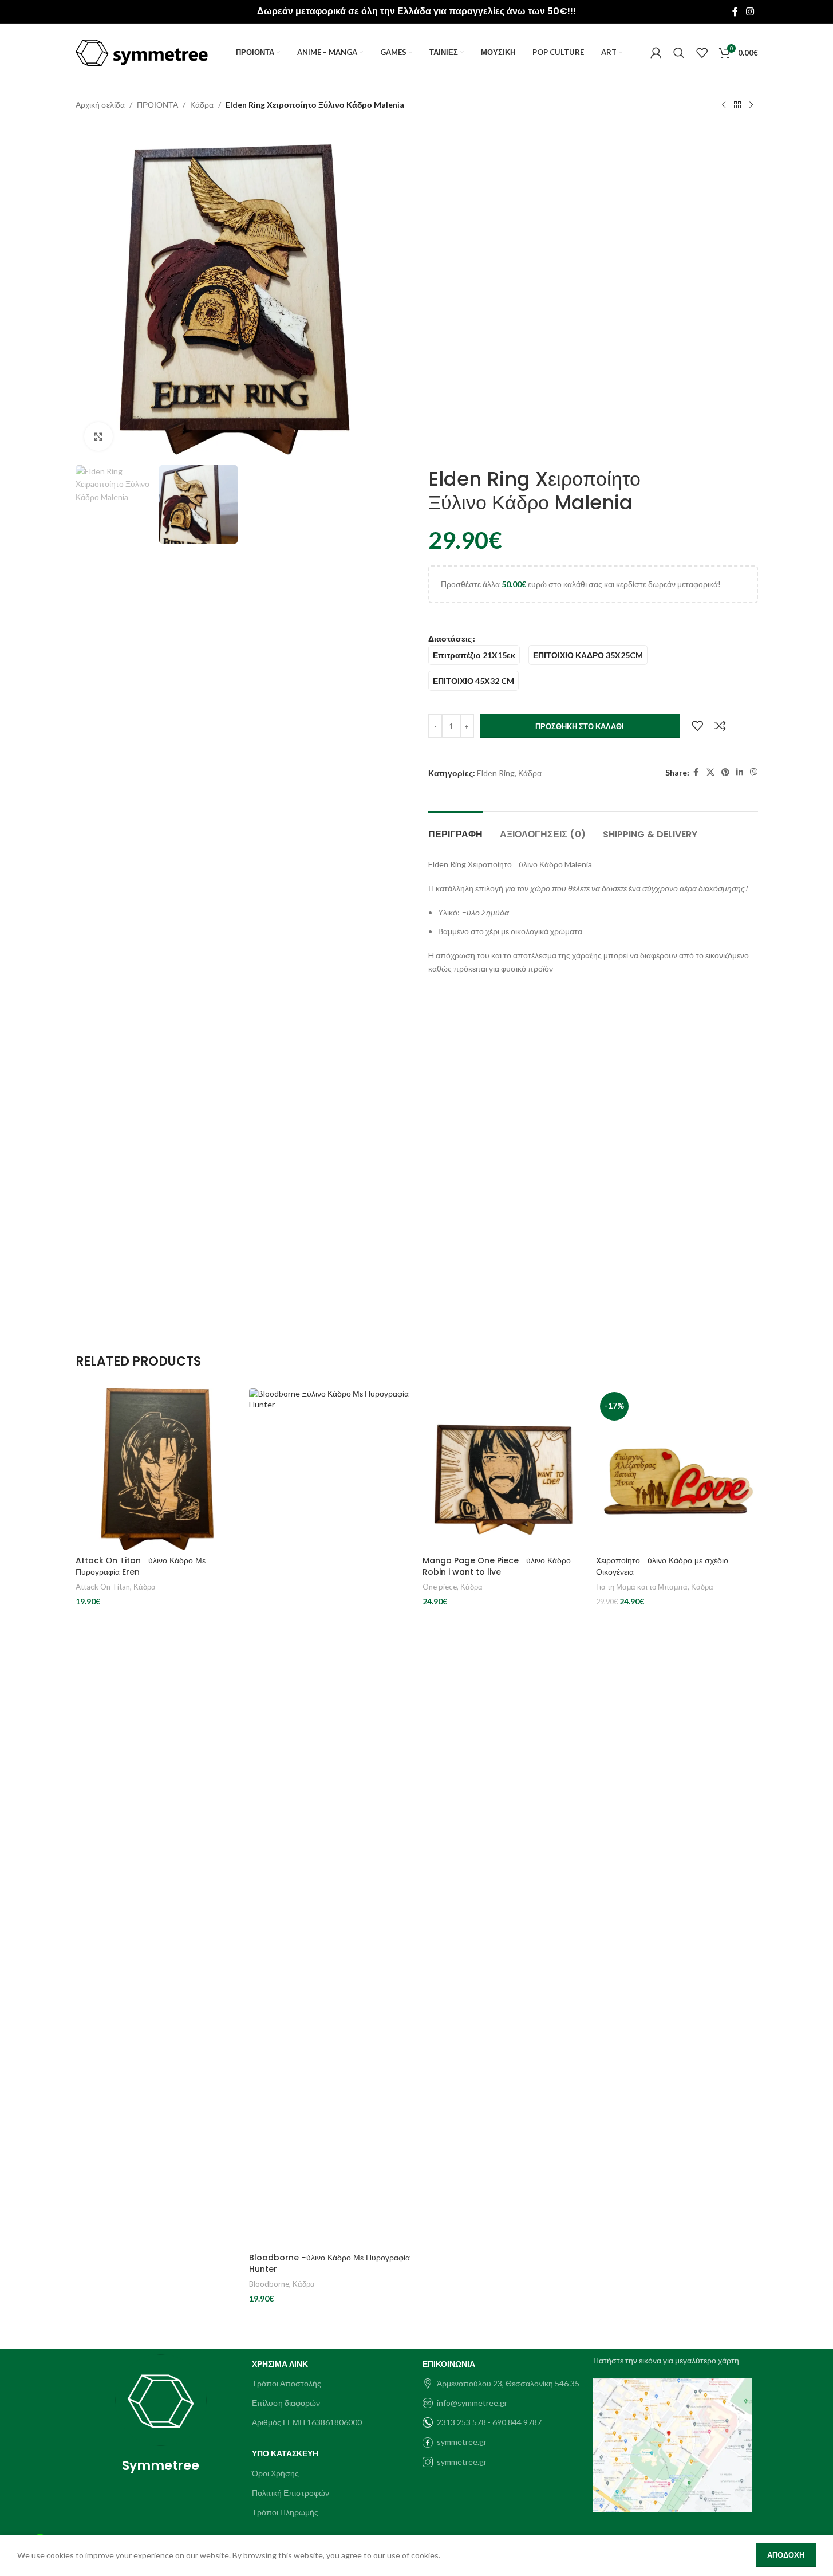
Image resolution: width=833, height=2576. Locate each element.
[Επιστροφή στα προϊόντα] (737, 105)
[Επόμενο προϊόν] (751, 105)
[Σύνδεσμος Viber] (754, 772)
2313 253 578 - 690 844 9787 (489, 2422)
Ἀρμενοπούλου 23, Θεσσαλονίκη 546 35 (508, 2383)
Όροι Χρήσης (275, 2473)
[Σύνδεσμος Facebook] (735, 11)
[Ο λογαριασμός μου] (656, 53)
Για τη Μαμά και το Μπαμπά (642, 1587)
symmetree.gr (462, 2442)
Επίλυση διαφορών (286, 2403)
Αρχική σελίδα (100, 105)
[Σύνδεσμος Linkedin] (740, 772)
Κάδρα (202, 105)
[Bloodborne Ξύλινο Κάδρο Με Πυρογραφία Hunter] (330, 1818)
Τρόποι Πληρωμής (285, 2512)
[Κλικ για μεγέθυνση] (98, 436)
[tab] (455, 829)
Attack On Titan (103, 1587)
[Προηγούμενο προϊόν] (724, 105)
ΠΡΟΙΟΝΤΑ (157, 105)
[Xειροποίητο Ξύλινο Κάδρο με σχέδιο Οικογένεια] (677, 1469)
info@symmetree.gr (472, 2403)
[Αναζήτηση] (679, 53)
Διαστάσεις (450, 638)
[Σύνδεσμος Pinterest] (725, 772)
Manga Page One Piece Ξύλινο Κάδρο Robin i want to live (497, 1566)
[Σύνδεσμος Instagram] (750, 11)
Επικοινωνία (449, 2364)
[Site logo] (142, 52)
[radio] (474, 655)
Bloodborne (269, 2284)
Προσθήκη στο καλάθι (580, 726)
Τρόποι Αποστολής (287, 2383)
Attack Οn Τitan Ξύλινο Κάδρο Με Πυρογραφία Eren (141, 1566)
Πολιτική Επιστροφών (291, 2493)
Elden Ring (496, 773)
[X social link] (710, 772)
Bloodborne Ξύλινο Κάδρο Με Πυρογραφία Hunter (329, 2263)
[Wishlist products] (702, 53)
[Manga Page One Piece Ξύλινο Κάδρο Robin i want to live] (504, 1469)
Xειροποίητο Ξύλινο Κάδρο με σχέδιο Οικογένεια (662, 1566)
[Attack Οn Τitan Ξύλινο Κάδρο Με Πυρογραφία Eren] (157, 1469)
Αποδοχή (786, 2555)
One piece (440, 1587)
